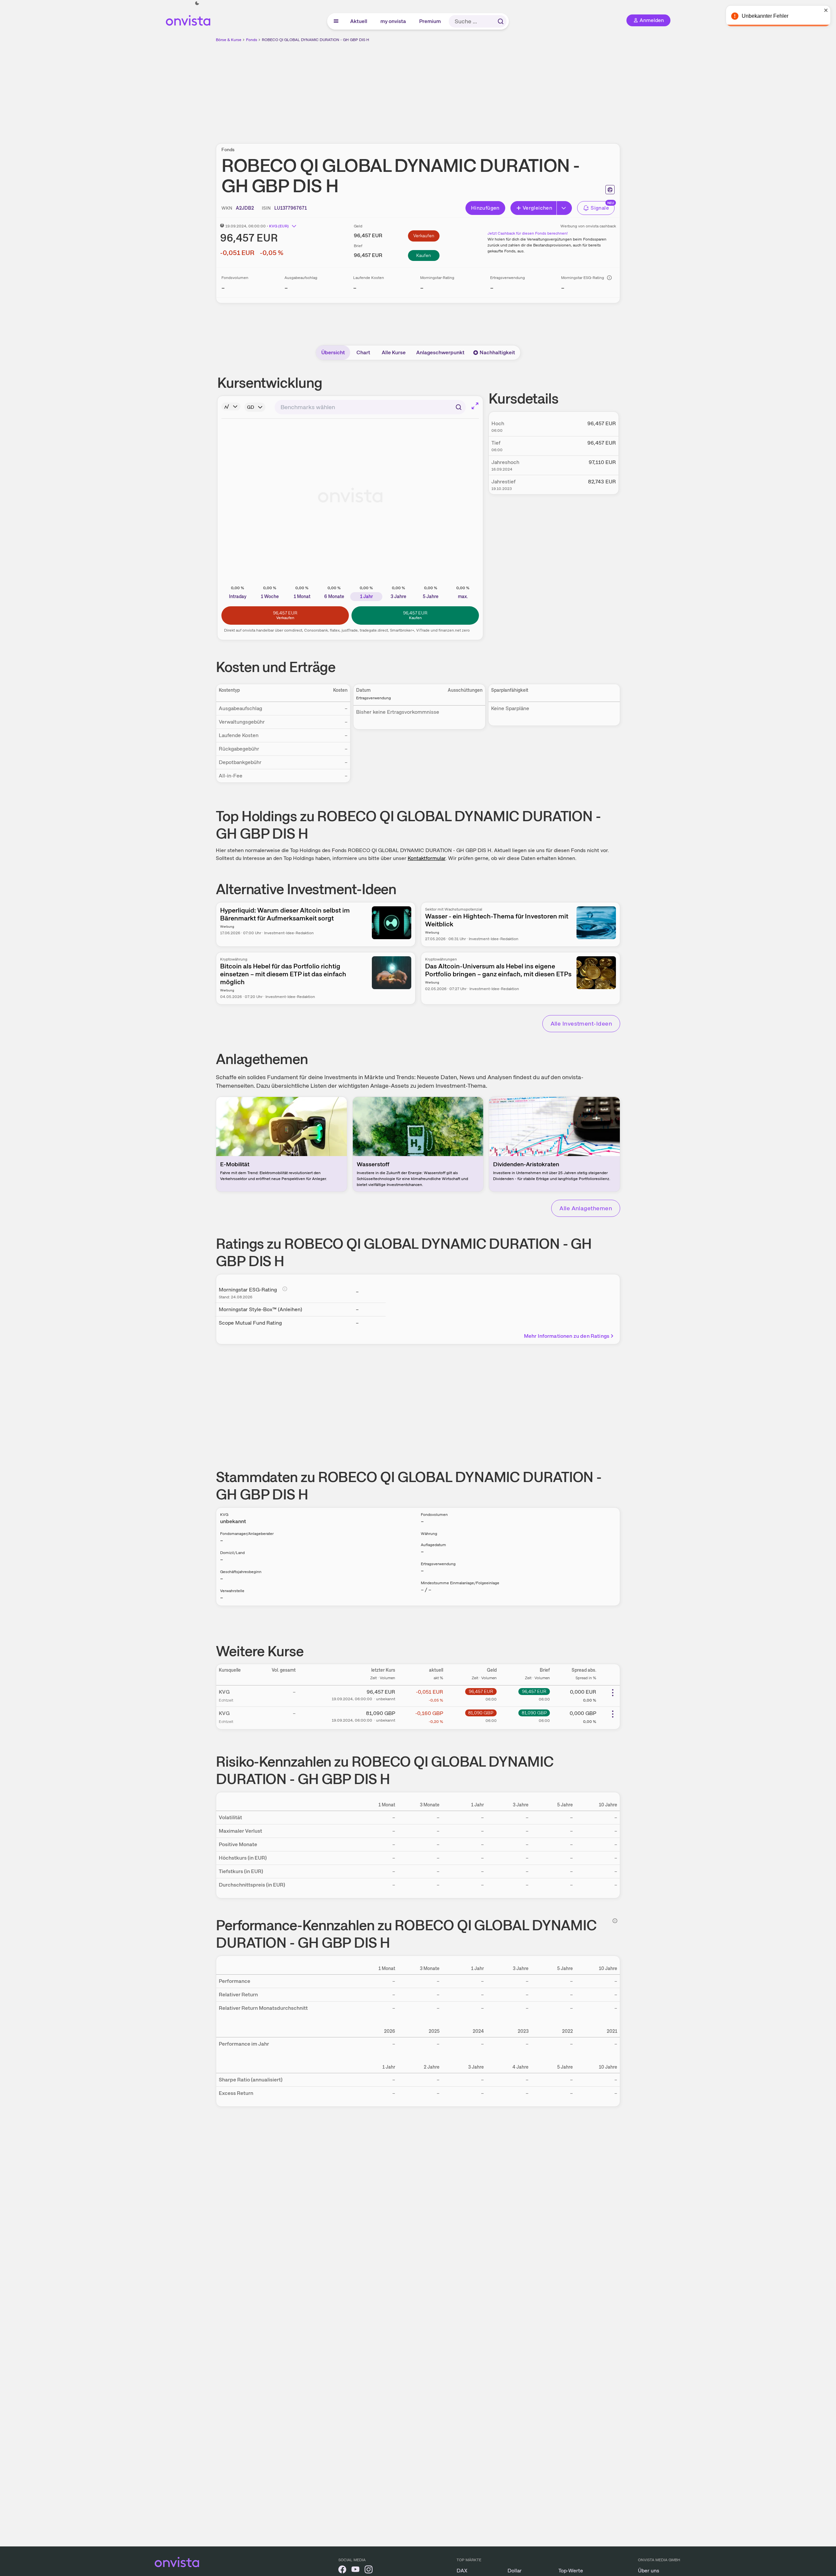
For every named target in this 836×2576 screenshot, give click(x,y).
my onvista (394, 21)
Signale (600, 208)
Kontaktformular (427, 858)
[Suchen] (501, 21)
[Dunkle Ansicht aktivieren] (197, 3)
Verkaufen (424, 236)
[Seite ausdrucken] (610, 190)
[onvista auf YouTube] (355, 2571)
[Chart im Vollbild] (475, 406)
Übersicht (333, 352)
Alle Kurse (394, 352)
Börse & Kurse (229, 40)
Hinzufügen (485, 208)
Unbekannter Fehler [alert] (765, 16)
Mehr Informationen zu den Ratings (567, 1336)
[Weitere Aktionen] (613, 1693)
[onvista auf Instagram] (369, 2571)
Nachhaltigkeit (497, 352)
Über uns (649, 2571)
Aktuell (359, 21)
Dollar (515, 2571)
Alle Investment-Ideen (581, 1023)
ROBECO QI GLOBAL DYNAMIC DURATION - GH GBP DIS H (316, 40)
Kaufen (424, 255)
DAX (462, 2571)
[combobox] (370, 407)
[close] (826, 10)
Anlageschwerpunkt (440, 352)
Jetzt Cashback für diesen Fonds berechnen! (528, 233)
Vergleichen (537, 208)
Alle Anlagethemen (586, 1208)
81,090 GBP (481, 1713)
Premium (430, 21)
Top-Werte (571, 2571)
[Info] (609, 278)
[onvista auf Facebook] (342, 2571)
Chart (363, 352)
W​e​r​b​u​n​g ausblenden (475, 89)
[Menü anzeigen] (336, 21)
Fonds (252, 40)
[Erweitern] (564, 208)
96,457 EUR (481, 1691)
